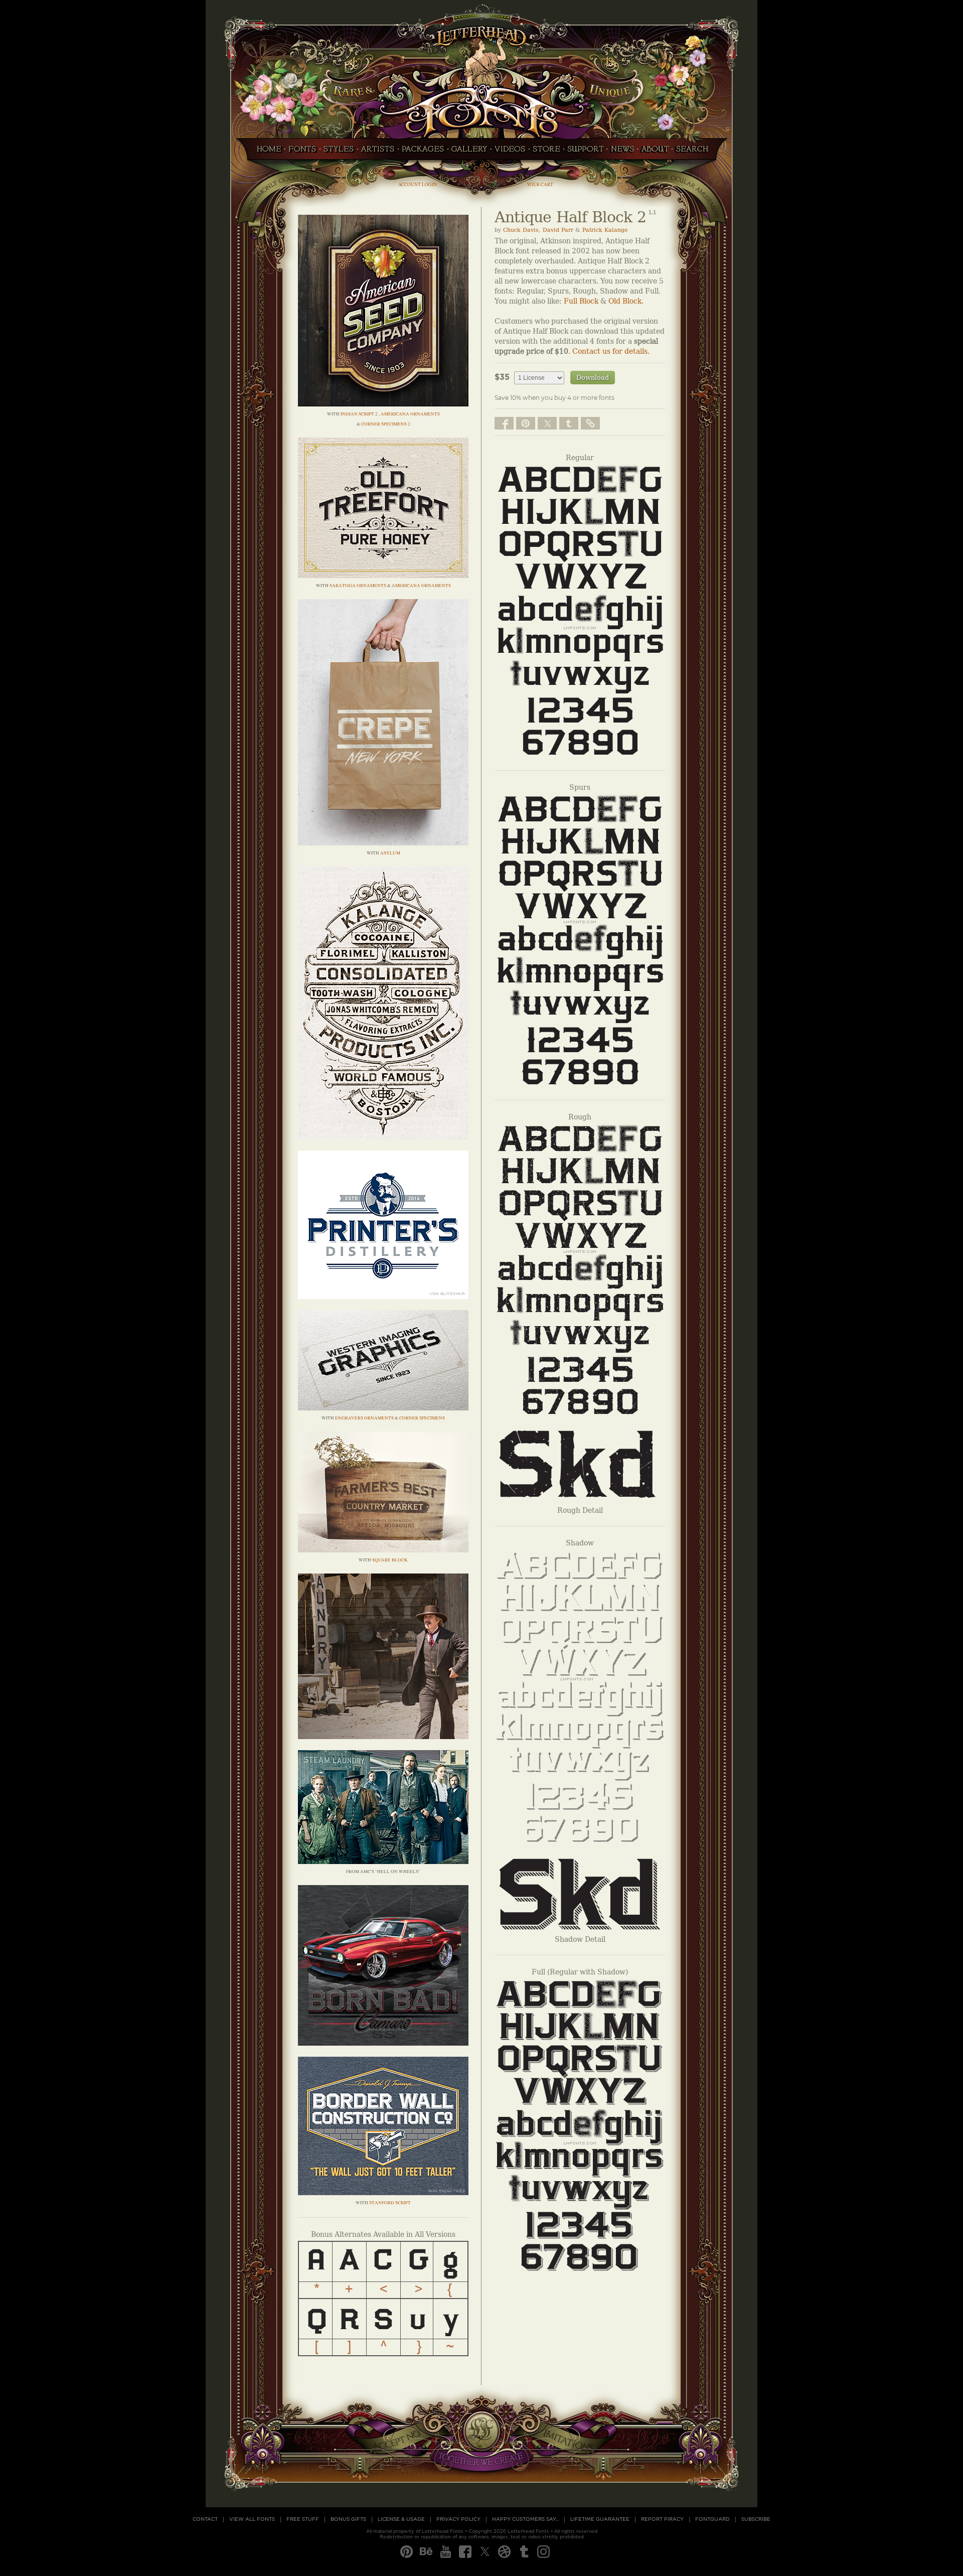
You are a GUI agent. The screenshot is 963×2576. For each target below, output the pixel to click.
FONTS (302, 152)
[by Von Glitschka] (383, 1296)
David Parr (558, 230)
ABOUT (655, 152)
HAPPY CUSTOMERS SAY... (525, 2519)
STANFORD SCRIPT (390, 2203)
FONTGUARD (712, 2519)
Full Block (581, 301)
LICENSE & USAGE (401, 2519)
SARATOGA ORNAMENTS (358, 586)
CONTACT (205, 2519)
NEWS (622, 152)
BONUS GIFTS (348, 2519)
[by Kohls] (383, 2043)
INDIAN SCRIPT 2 (360, 414)
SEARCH (695, 152)
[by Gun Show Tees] (383, 2192)
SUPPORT (585, 152)
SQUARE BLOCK (390, 1560)
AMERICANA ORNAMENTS (410, 414)
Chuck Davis (521, 230)
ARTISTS (378, 152)
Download (593, 378)
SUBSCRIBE (756, 2519)
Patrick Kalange (605, 230)
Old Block (625, 301)
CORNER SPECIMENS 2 (386, 424)
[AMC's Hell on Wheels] (383, 1861)
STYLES (339, 152)
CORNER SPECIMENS (422, 1418)
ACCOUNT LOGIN (418, 184)
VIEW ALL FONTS (252, 2519)
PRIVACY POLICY (458, 2519)
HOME (266, 152)
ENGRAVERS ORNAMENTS (364, 1418)
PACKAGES (423, 152)
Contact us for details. (611, 351)
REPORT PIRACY (662, 2519)
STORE (546, 152)
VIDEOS (510, 152)
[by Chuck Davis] (383, 404)
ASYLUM (390, 853)
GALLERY (469, 152)
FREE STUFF (303, 2519)
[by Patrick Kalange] (383, 575)
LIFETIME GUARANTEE (600, 2519)
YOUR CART (540, 184)
